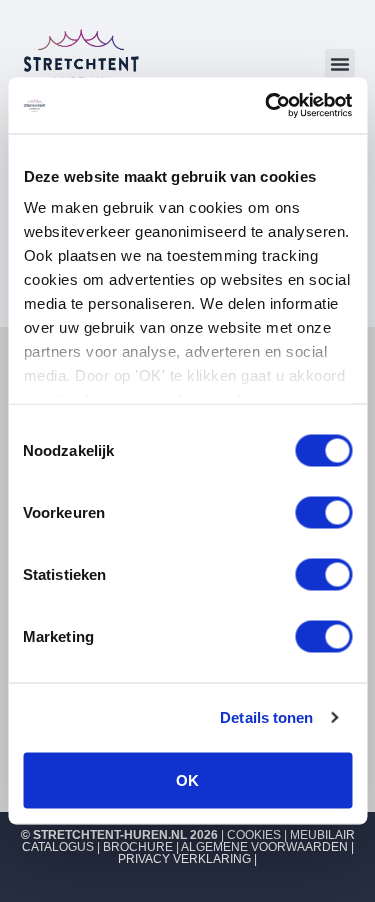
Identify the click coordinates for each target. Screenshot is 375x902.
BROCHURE (138, 847)
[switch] (323, 512)
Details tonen (266, 717)
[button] (340, 64)
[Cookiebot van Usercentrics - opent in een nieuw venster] (267, 106)
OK (187, 779)
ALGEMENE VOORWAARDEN (264, 847)
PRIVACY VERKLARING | (187, 859)
